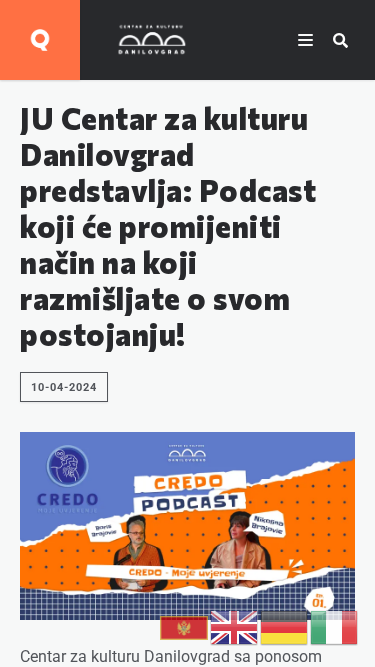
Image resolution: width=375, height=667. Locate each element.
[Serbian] (185, 626)
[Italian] (335, 626)
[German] (285, 626)
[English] (235, 626)
